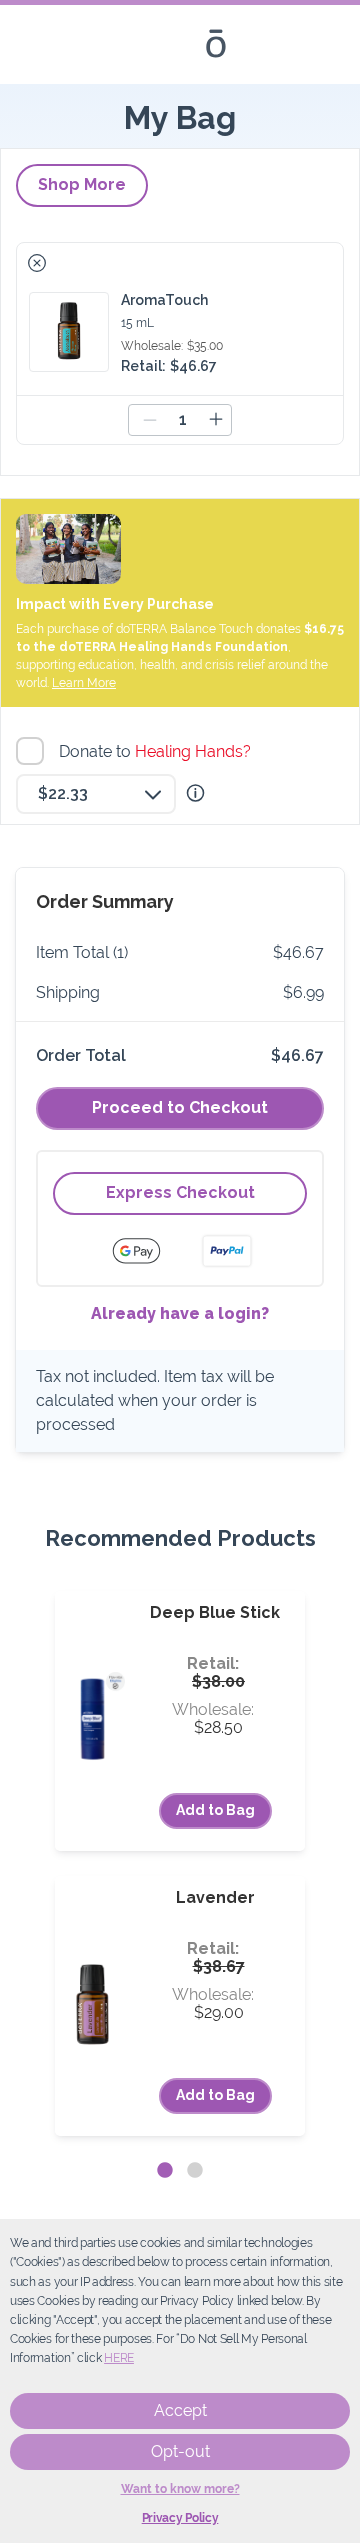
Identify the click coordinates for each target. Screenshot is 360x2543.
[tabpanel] (180, 1863)
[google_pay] (149, 1251)
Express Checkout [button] (180, 1192)
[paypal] (227, 1251)
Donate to (157, 751)
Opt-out (180, 2451)
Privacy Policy (180, 2518)
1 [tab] (165, 2171)
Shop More (82, 184)
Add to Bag (215, 1810)
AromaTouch (164, 300)
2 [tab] (195, 2171)
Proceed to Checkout (180, 1107)
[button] (37, 263)
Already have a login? (180, 1313)
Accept (180, 2410)
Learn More (84, 683)
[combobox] (96, 794)
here (119, 2358)
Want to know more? (180, 2489)
